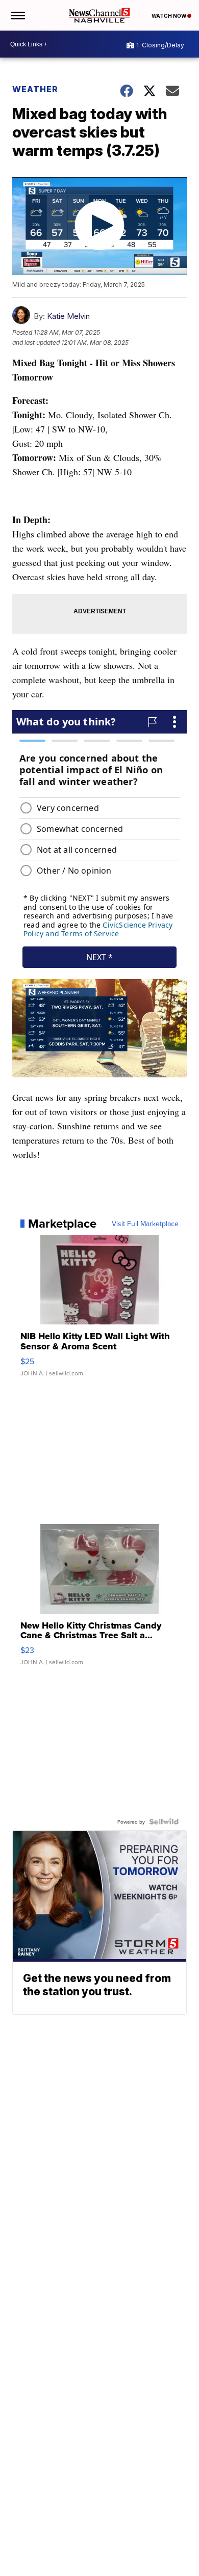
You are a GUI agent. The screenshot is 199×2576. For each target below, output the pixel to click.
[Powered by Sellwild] (164, 1822)
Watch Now (169, 16)
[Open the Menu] (17, 15)
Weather (35, 89)
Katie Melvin (68, 316)
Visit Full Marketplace (145, 1224)
